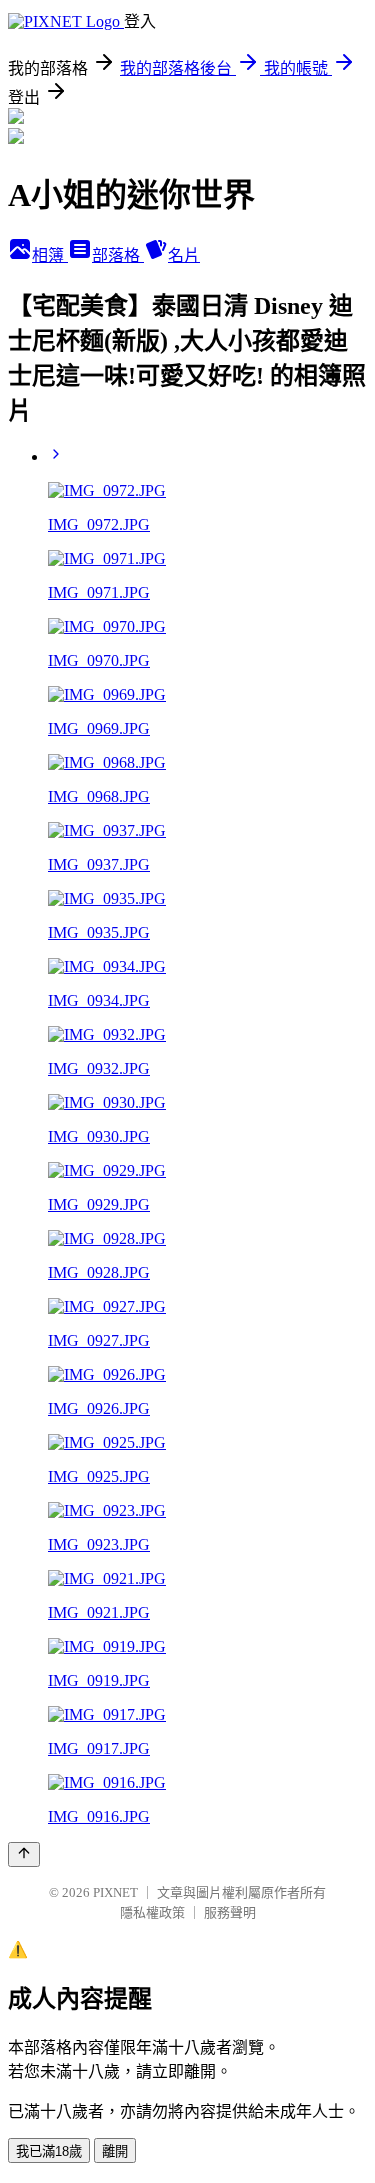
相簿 (50, 255)
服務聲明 (230, 1912)
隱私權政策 (152, 1912)
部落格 (118, 255)
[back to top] (24, 1854)
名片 (184, 255)
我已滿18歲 (49, 2151)
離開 (115, 2151)
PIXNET (115, 1892)
